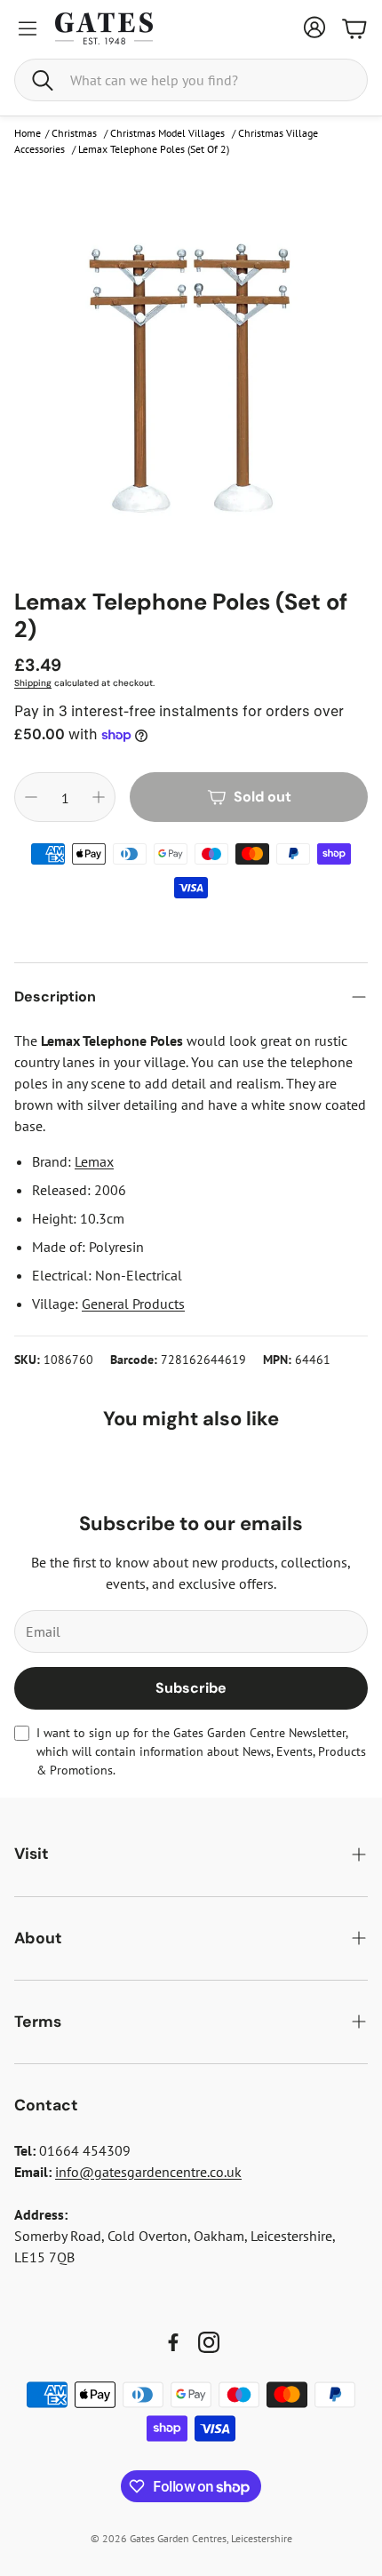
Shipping (33, 683)
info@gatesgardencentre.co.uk (148, 2172)
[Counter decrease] (31, 797)
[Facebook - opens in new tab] (173, 2342)
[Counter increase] (99, 797)
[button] (191, 80)
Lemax (94, 1161)
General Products (133, 1304)
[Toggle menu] (28, 28)
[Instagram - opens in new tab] (209, 2342)
